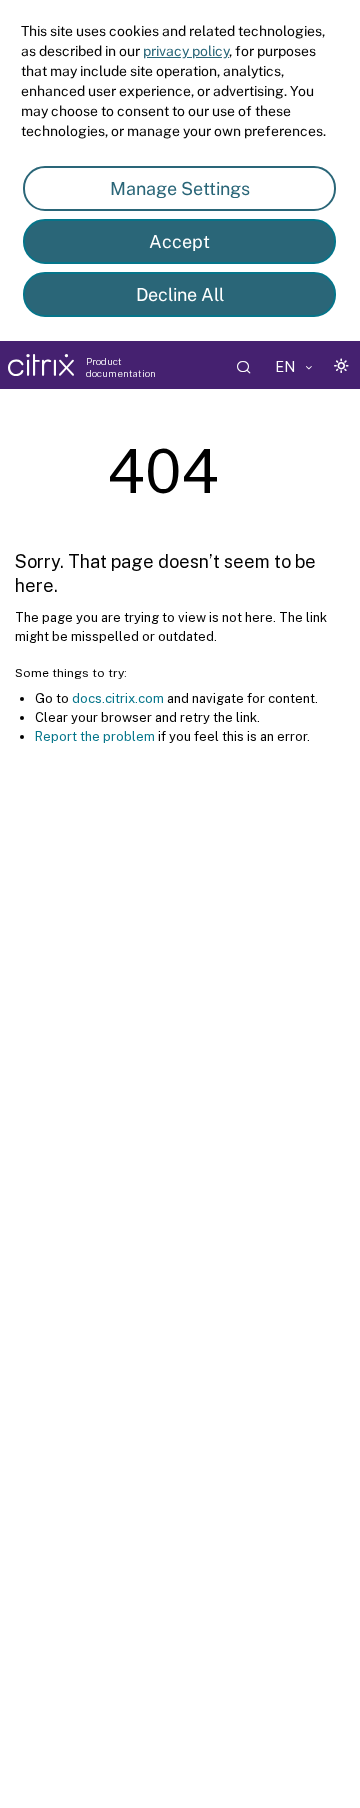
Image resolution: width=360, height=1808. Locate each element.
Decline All (180, 294)
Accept (179, 241)
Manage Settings (180, 188)
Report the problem (95, 736)
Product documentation (121, 367)
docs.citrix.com (118, 698)
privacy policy (186, 51)
